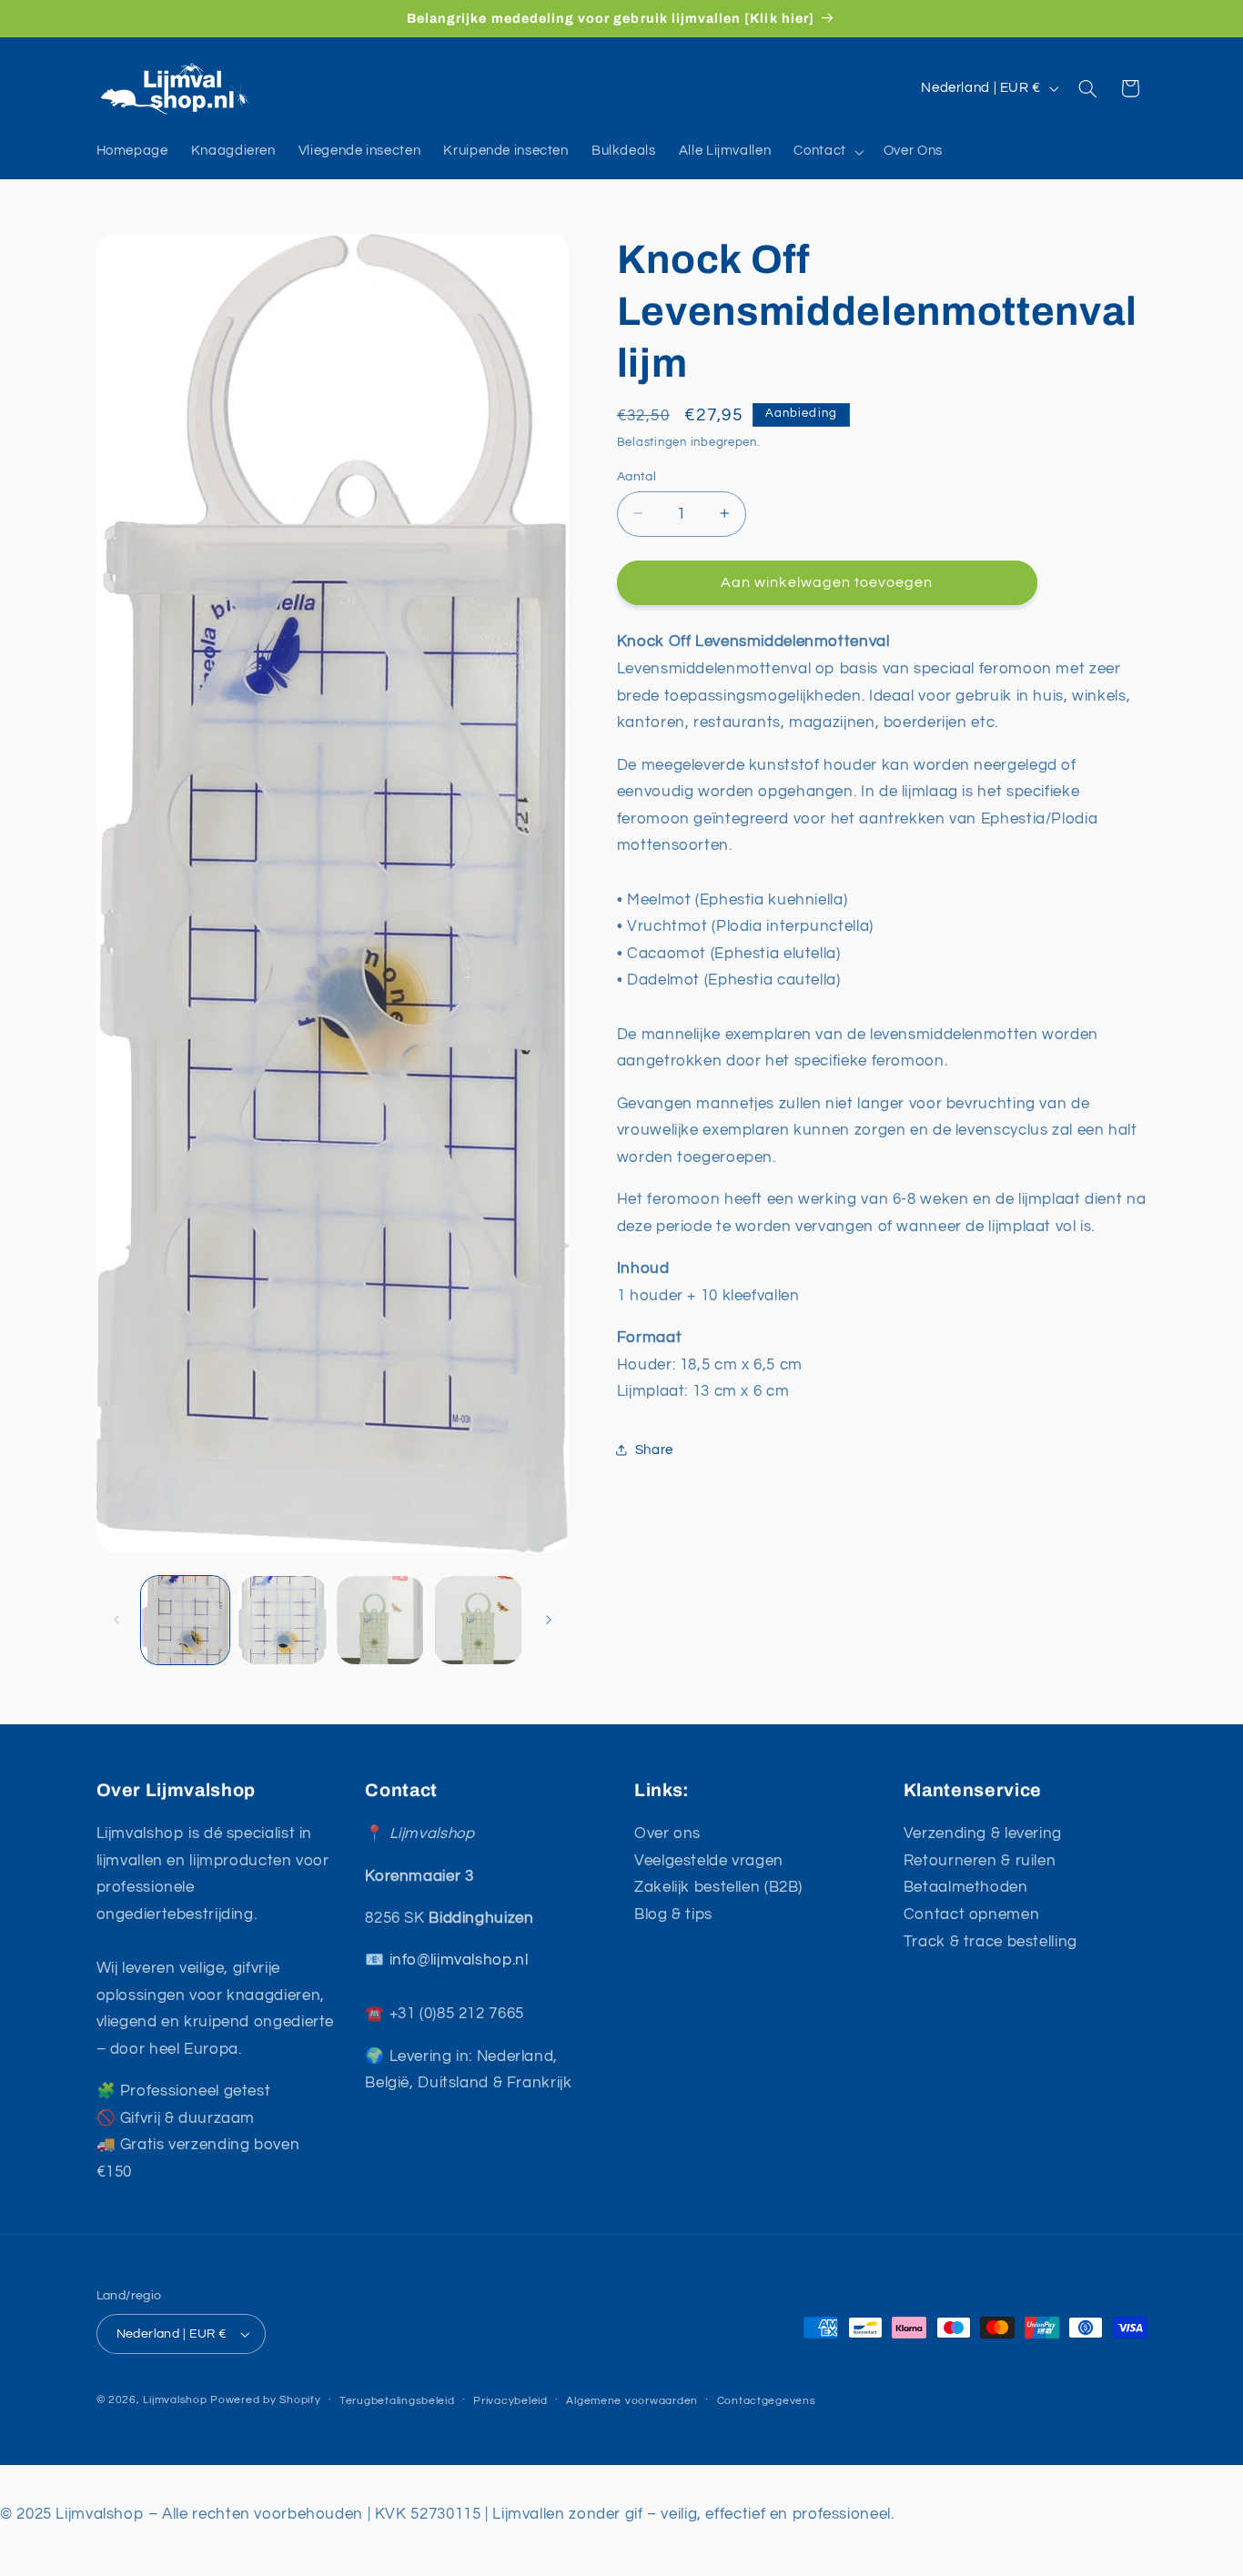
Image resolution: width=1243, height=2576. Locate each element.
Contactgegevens (767, 2401)
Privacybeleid (510, 2401)
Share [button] (654, 1449)
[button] (827, 152)
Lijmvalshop (175, 2400)
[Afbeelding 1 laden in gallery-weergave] (185, 1620)
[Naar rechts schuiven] (549, 1621)
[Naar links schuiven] (116, 1621)
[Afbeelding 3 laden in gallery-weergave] (381, 1620)
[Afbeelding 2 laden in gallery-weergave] (283, 1620)
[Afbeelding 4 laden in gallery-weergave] (478, 1620)
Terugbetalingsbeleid (397, 2401)
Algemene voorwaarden (632, 2401)
